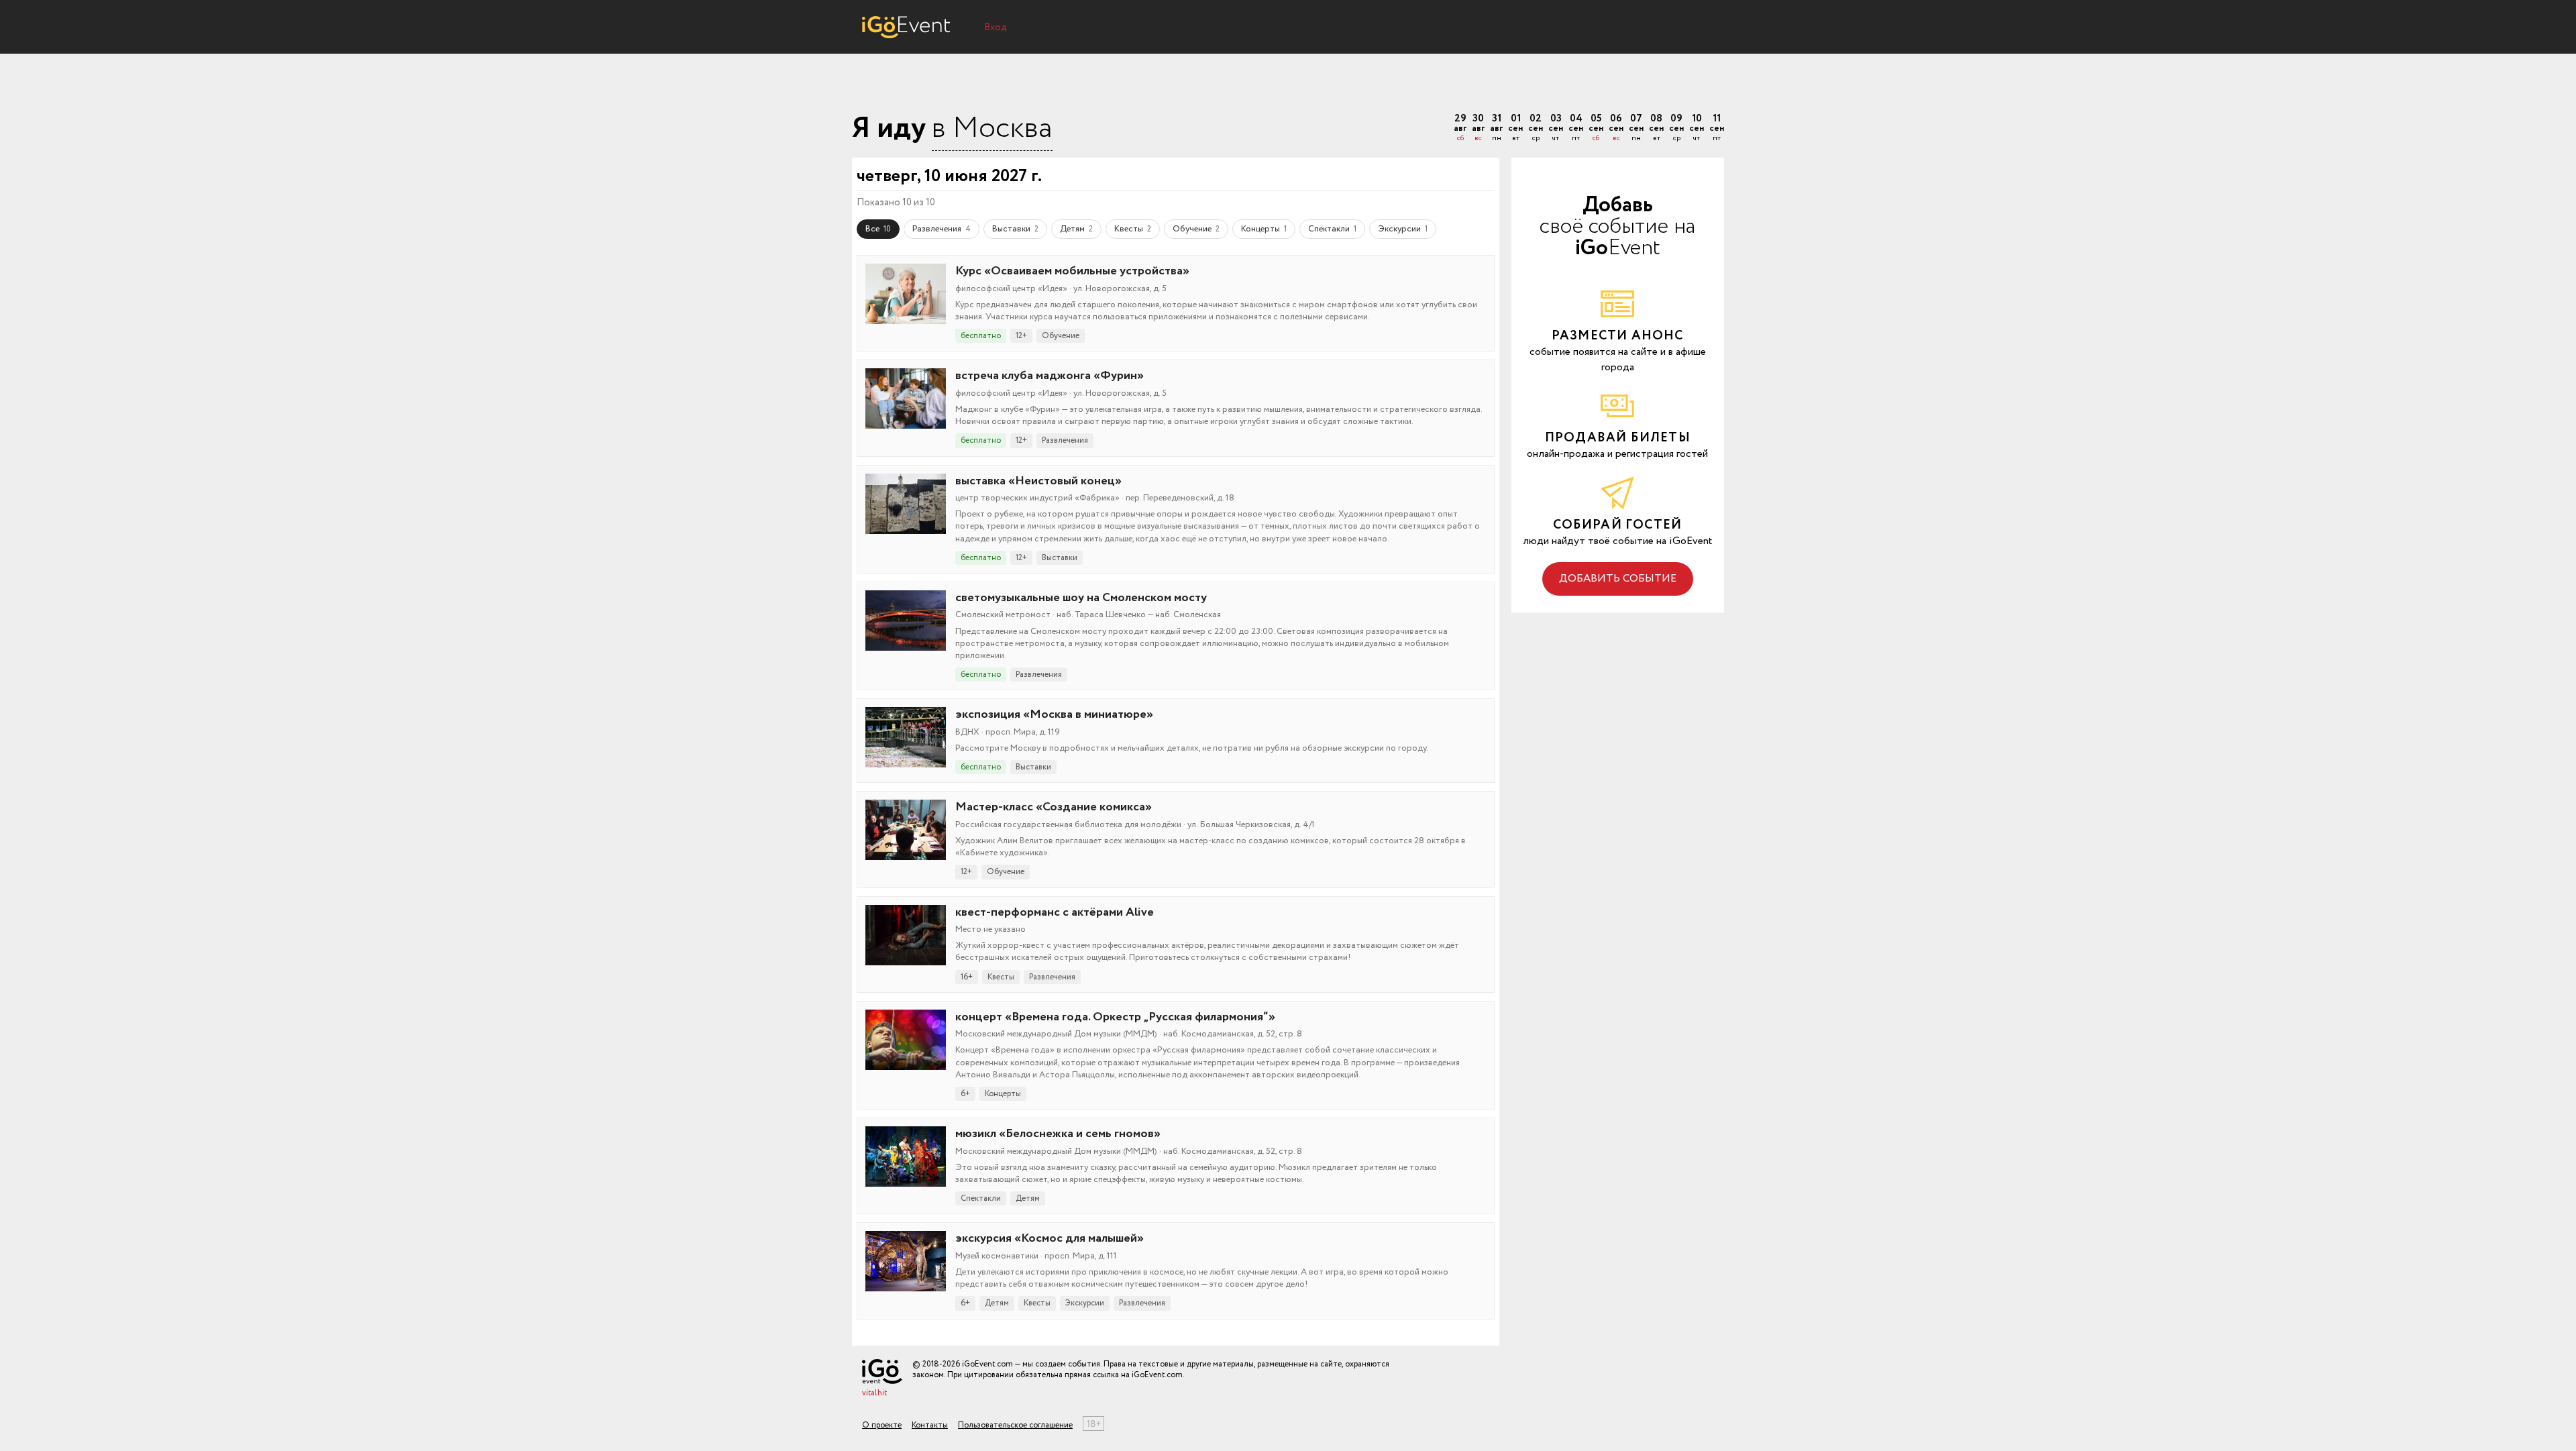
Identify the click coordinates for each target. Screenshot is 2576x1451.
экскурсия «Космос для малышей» (1050, 1238)
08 (1656, 128)
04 (1576, 128)
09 (1676, 128)
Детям (1076, 229)
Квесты (1133, 229)
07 (1636, 128)
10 (1697, 128)
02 (1536, 128)
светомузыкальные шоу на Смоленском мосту (1081, 598)
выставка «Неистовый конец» (1038, 481)
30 (1478, 128)
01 (1515, 128)
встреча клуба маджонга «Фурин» (1050, 376)
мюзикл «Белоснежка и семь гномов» (1058, 1134)
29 (1460, 128)
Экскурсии (1403, 229)
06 (1616, 128)
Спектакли (1332, 229)
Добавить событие (1618, 579)
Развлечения (942, 229)
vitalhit (874, 1393)
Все (878, 229)
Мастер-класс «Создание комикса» (1054, 807)
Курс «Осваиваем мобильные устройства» (1072, 271)
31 (1496, 128)
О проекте (882, 1425)
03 (1556, 128)
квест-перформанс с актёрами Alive (1055, 912)
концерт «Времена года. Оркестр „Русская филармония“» (1115, 1017)
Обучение (1196, 229)
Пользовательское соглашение (1015, 1425)
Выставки (1015, 229)
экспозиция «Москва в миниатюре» (1054, 714)
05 (1596, 128)
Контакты (930, 1425)
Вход (996, 28)
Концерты (1264, 229)
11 (1717, 128)
